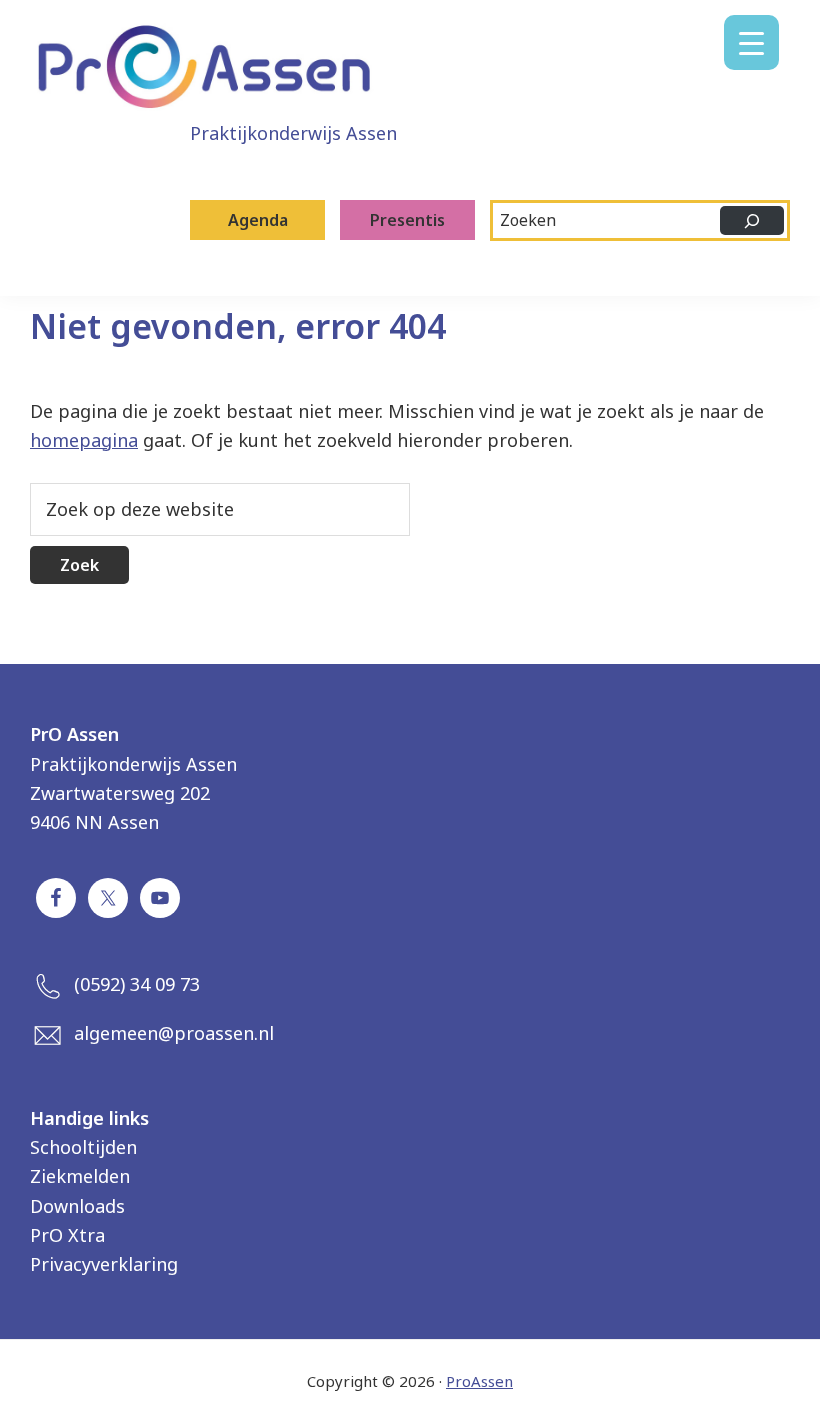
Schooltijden (83, 1147)
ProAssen (479, 1381)
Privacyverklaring (104, 1264)
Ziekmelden (80, 1176)
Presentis (407, 220)
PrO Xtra (67, 1235)
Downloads (77, 1206)
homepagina (84, 440)
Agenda (258, 220)
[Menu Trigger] (751, 42)
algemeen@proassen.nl (174, 1033)
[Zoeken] (752, 220)
